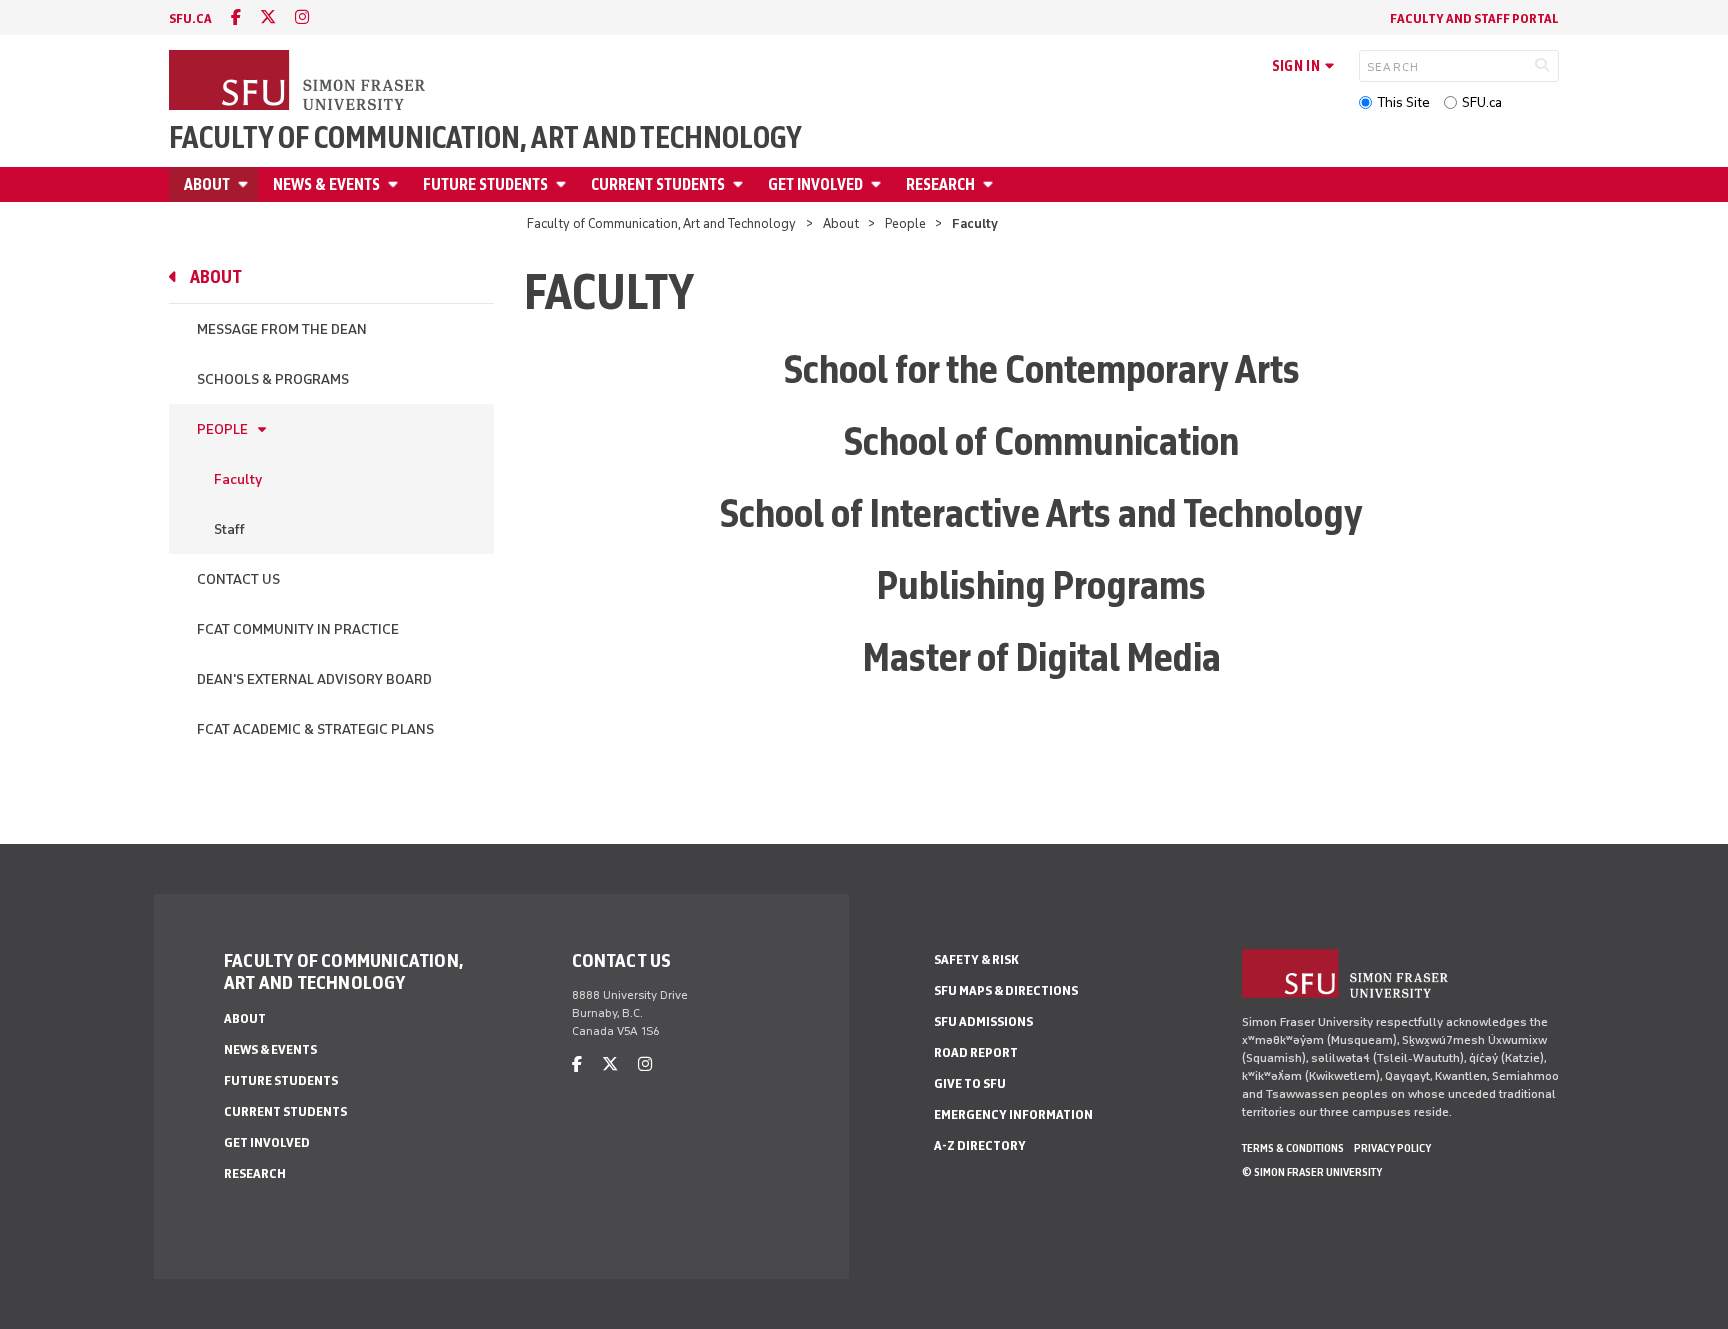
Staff (229, 529)
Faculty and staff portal (1474, 18)
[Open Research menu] (991, 184)
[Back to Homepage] (299, 82)
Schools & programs (273, 379)
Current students (658, 184)
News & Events (326, 184)
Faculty (238, 479)
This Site (1403, 102)
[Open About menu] (246, 184)
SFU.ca (1482, 102)
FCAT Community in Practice (298, 629)
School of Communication (1041, 441)
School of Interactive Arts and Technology (1041, 513)
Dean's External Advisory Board (314, 679)
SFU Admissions (983, 1021)
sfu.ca (190, 18)
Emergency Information (1013, 1114)
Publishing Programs (1041, 585)
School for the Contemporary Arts (1042, 369)
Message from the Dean (282, 329)
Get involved (815, 184)
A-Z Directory (980, 1145)
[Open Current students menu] (741, 184)
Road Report (976, 1052)
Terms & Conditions (1293, 1148)
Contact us (238, 579)
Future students (485, 184)
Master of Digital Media (1042, 657)
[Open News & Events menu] (396, 184)
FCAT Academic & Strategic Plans (315, 729)
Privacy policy (1392, 1148)
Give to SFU (970, 1083)
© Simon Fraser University (1312, 1172)
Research (940, 184)
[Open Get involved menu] (879, 184)
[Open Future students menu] (564, 184)
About (207, 184)
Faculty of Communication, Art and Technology (485, 138)
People (905, 223)
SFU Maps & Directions (1006, 990)
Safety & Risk (976, 959)
